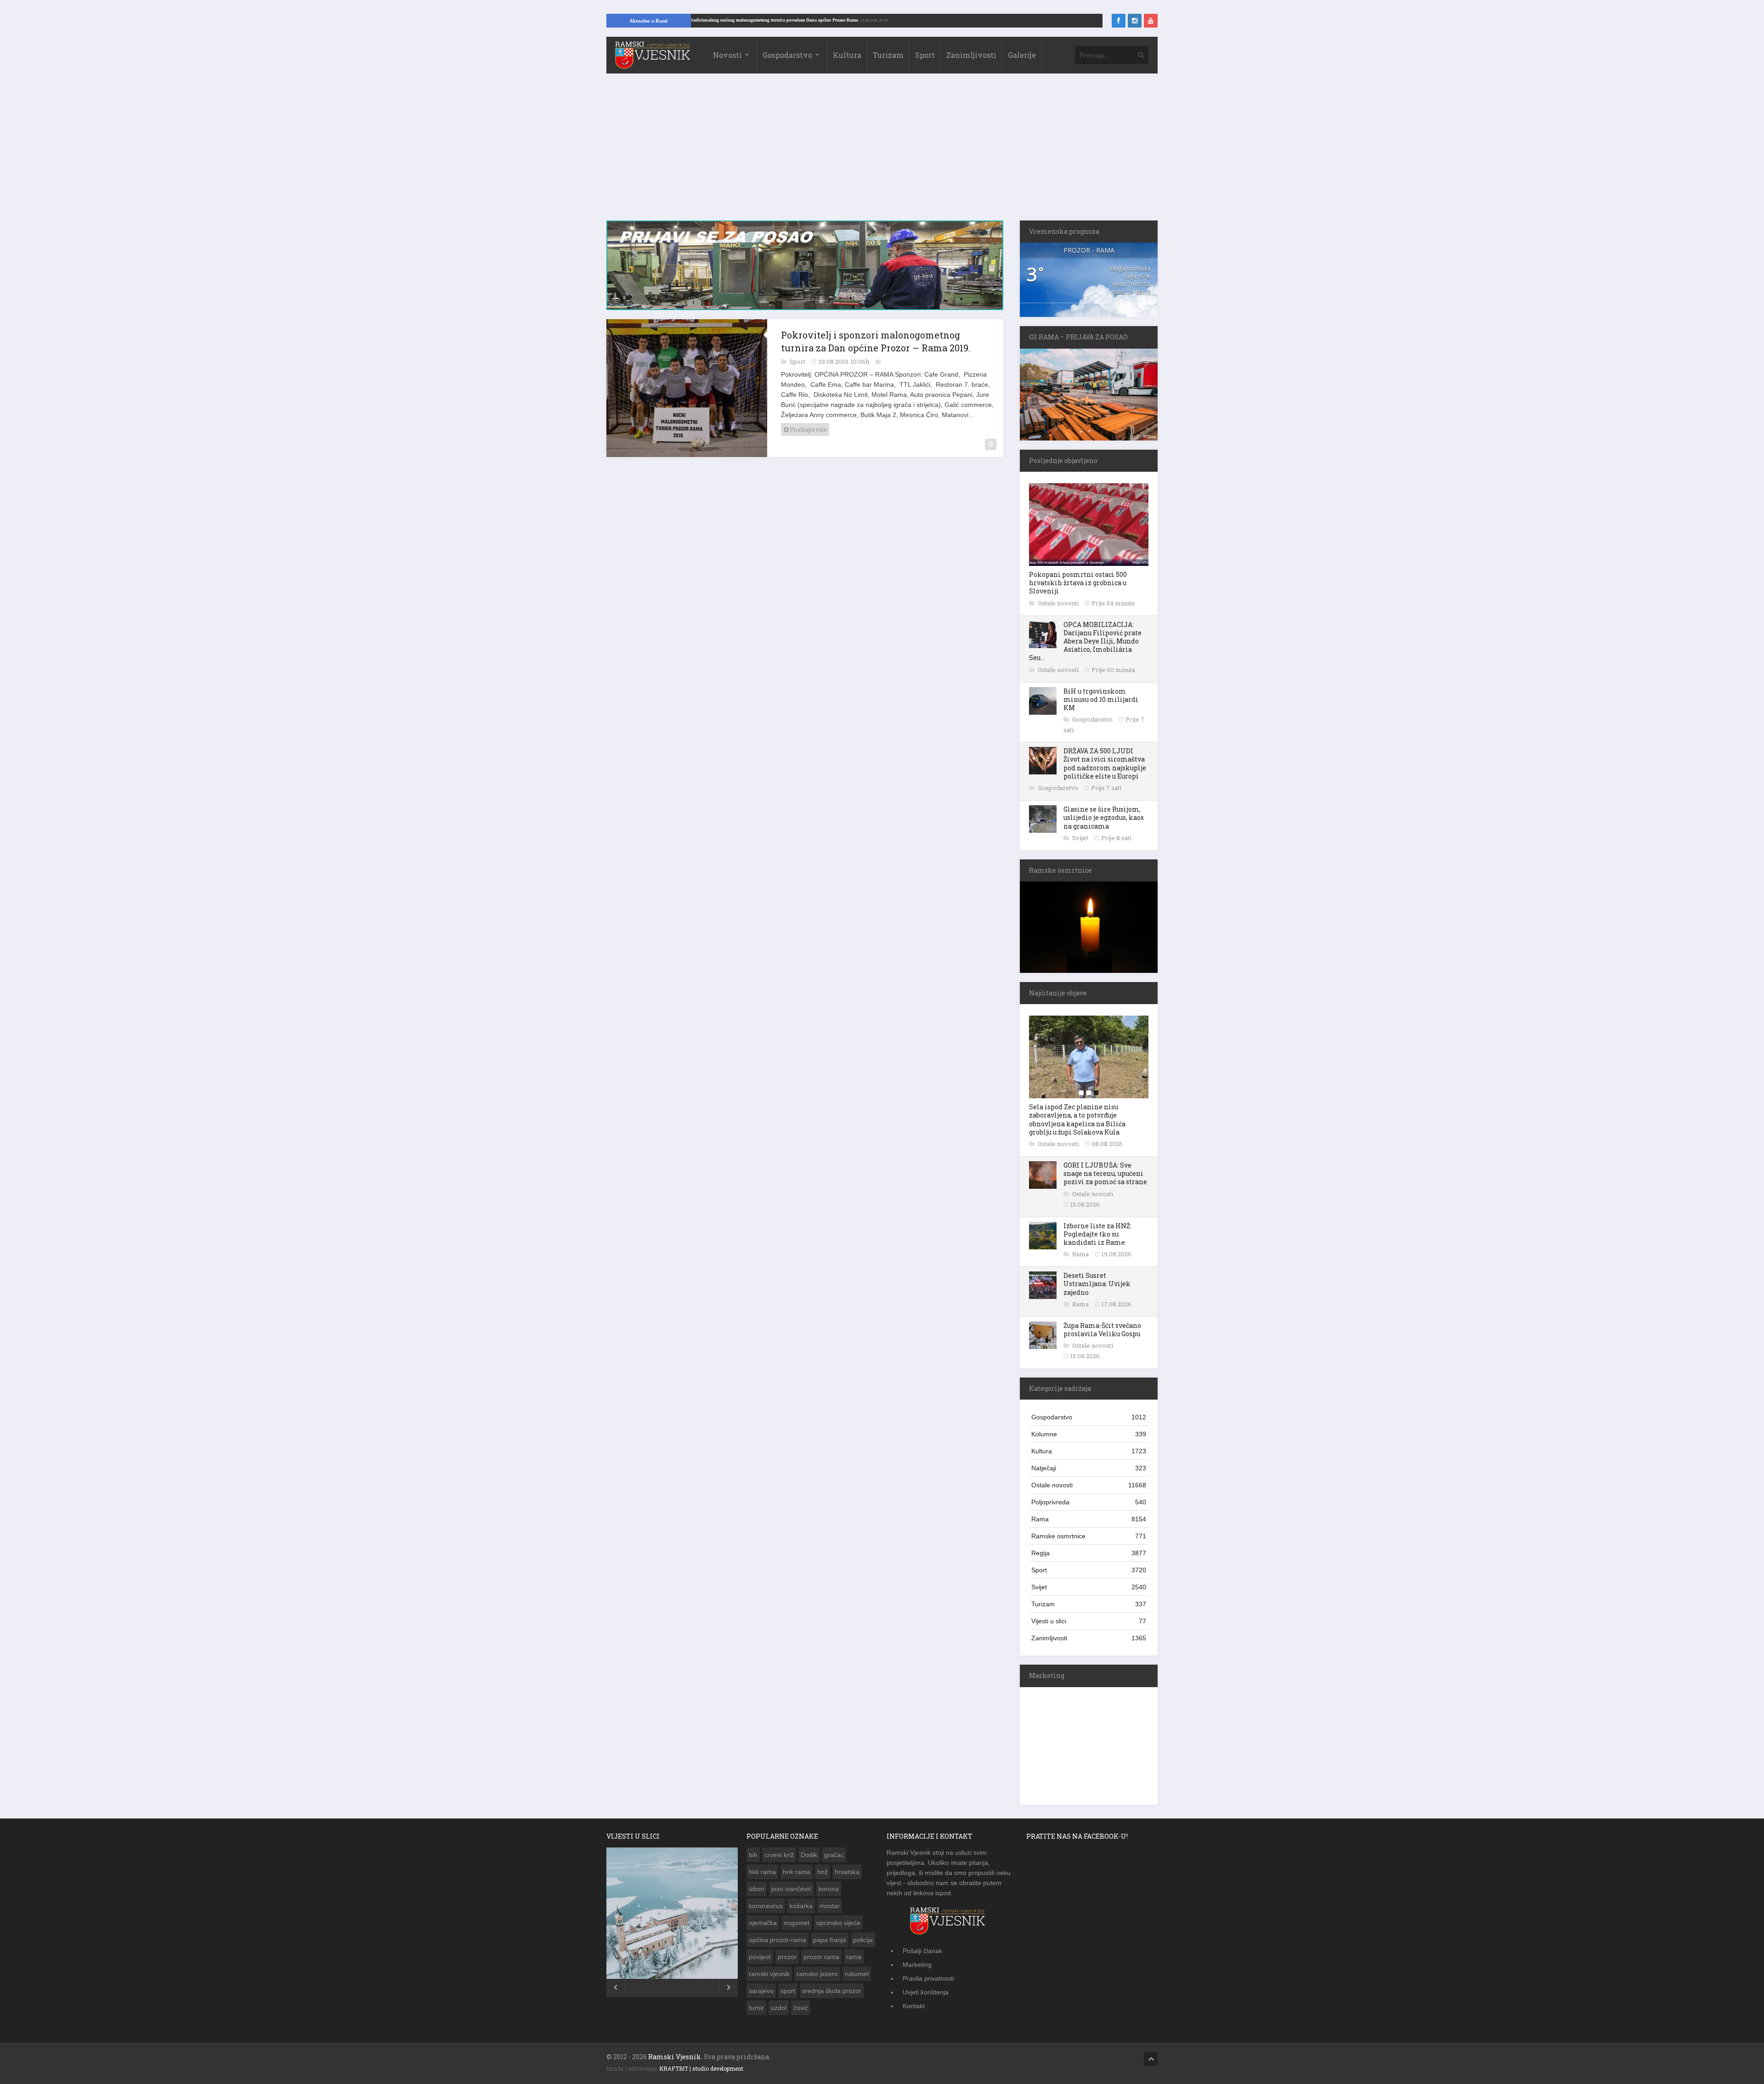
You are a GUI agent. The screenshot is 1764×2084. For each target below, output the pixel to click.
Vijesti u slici (1089, 1621)
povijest (760, 1957)
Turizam (888, 55)
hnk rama (797, 1872)
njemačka (763, 1923)
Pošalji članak (922, 1951)
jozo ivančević (792, 1889)
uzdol (779, 2008)
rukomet (857, 1974)
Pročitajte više (807, 435)
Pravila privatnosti (928, 1978)
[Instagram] (1135, 21)
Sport (925, 55)
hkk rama (762, 1872)
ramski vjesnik (769, 1974)
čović (801, 2008)
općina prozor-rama (777, 1940)
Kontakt (914, 2006)
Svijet (1081, 838)
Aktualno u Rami (648, 21)
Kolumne (1089, 1434)
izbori (757, 1889)
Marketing (917, 1965)
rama (854, 1957)
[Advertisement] (882, 152)
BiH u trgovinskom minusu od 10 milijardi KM (1101, 699)
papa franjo (830, 1940)
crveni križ (779, 1855)
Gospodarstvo (787, 55)
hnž (823, 1872)
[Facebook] (1119, 21)
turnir (756, 2008)
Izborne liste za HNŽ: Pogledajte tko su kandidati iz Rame (1097, 1234)
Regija (1089, 1553)
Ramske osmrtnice (1089, 1536)
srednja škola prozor (832, 1991)
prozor (787, 1957)
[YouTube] (1151, 21)
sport (788, 1991)
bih (753, 1855)
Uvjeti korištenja (926, 1992)
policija (863, 1940)
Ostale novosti (1059, 603)
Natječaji (1089, 1468)
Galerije (1022, 55)
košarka (801, 1906)
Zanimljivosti (971, 55)
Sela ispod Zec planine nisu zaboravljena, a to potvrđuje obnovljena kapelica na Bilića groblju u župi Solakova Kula (1077, 1119)
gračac (834, 1855)
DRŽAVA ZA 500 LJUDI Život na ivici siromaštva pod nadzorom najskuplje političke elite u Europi (1105, 763)
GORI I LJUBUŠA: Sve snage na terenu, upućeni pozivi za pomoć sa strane (1105, 1173)
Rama (1081, 1254)
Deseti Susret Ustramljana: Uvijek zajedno (1097, 1284)
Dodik (809, 1855)
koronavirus (766, 1906)
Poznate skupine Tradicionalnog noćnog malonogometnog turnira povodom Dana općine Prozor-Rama (840, 20)
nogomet (797, 1923)
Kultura (847, 55)
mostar (830, 1906)
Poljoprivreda (1089, 1502)
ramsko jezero (817, 1974)
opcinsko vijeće (838, 1923)
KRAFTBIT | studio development (701, 2068)
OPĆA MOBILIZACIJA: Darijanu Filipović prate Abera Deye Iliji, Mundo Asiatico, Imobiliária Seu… (1085, 641)
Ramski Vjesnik (675, 2057)
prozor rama (821, 1957)
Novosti (727, 55)
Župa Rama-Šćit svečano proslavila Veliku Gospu (1102, 1330)
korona (829, 1889)
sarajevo (761, 1991)
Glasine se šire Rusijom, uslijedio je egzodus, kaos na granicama (1104, 817)
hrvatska (847, 1872)
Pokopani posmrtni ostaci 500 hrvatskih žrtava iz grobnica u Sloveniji (1078, 583)
